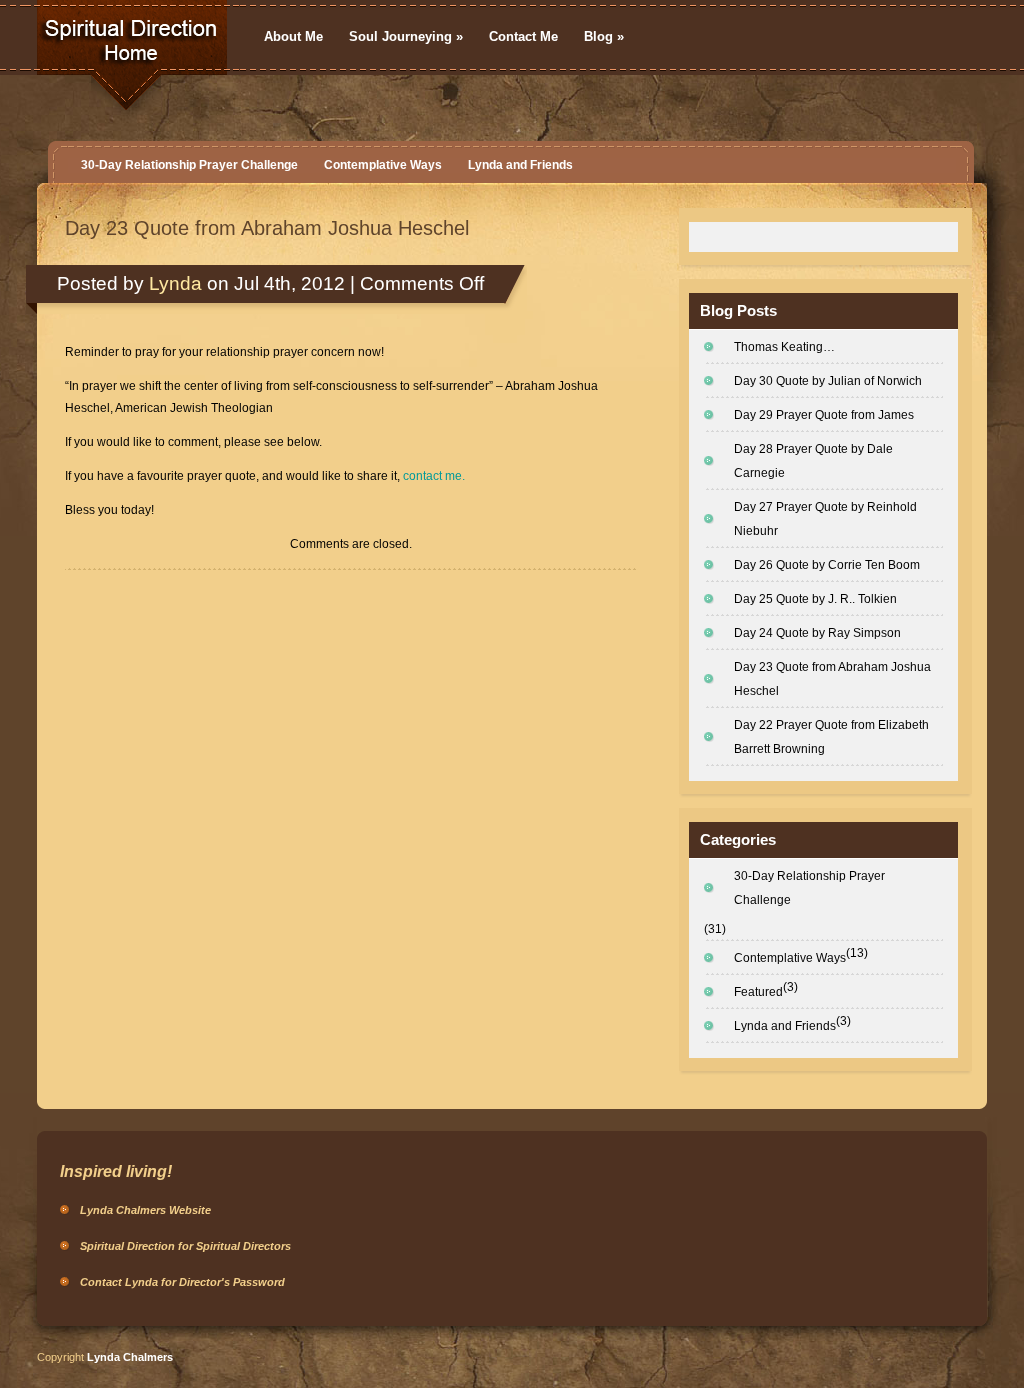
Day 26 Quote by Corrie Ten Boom (827, 565)
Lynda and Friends (520, 165)
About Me (293, 36)
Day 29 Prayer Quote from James (824, 415)
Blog (604, 36)
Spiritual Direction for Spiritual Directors (185, 1246)
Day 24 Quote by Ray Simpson (817, 633)
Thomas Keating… (784, 347)
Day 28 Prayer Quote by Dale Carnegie (813, 461)
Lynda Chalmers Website (145, 1210)
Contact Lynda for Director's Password (182, 1282)
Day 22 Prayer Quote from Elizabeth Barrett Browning (831, 737)
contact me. (434, 476)
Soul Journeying (406, 36)
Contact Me (523, 36)
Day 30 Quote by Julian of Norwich (828, 381)
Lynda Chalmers (130, 1357)
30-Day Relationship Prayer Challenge (189, 165)
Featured (758, 992)
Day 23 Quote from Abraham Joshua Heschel (267, 228)
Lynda (175, 283)
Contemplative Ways (383, 165)
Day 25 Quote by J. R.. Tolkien (815, 599)
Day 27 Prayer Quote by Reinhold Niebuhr (825, 519)
